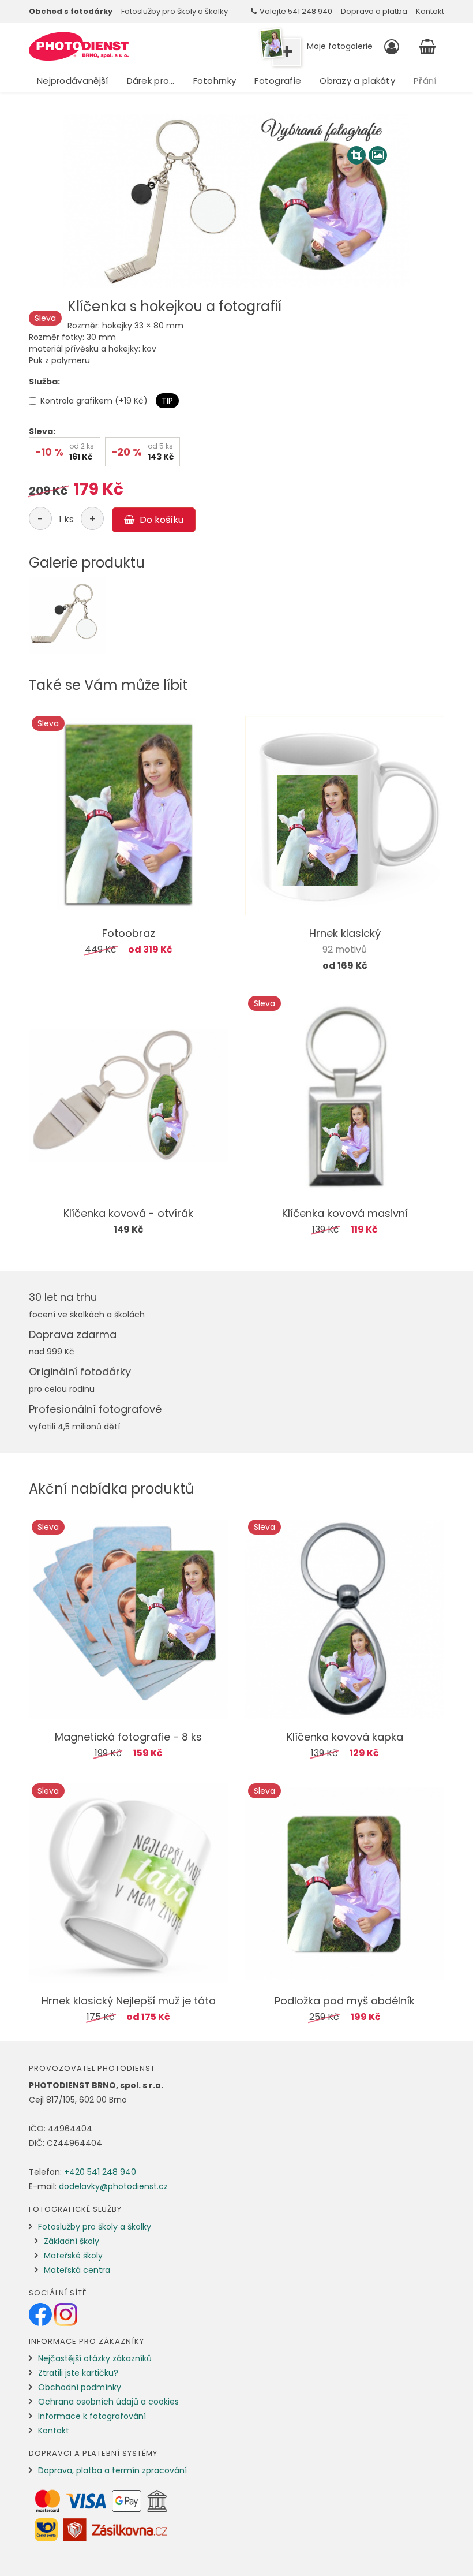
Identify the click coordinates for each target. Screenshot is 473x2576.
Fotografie (278, 81)
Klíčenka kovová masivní (345, 1213)
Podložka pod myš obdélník (345, 2001)
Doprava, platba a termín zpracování (112, 2470)
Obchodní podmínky (80, 2387)
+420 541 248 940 (100, 2172)
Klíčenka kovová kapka (345, 1737)
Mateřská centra (77, 2270)
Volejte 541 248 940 (296, 11)
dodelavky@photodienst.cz (113, 2186)
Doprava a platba (374, 11)
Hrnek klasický (345, 933)
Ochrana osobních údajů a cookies (108, 2402)
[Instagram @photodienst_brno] (66, 2314)
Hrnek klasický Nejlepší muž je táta (129, 2001)
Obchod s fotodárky (71, 11)
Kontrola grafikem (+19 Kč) (94, 401)
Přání (425, 81)
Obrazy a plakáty (357, 81)
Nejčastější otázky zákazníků (95, 2358)
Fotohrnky (215, 81)
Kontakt (430, 11)
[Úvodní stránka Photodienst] (79, 46)
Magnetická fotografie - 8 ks (128, 1737)
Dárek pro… (151, 81)
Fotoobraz (129, 933)
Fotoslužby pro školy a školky (174, 11)
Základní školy (72, 2241)
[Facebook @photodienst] (42, 2314)
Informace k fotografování (92, 2416)
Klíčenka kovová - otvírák (128, 1213)
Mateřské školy (73, 2256)
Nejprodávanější (73, 81)
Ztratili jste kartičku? (78, 2373)
